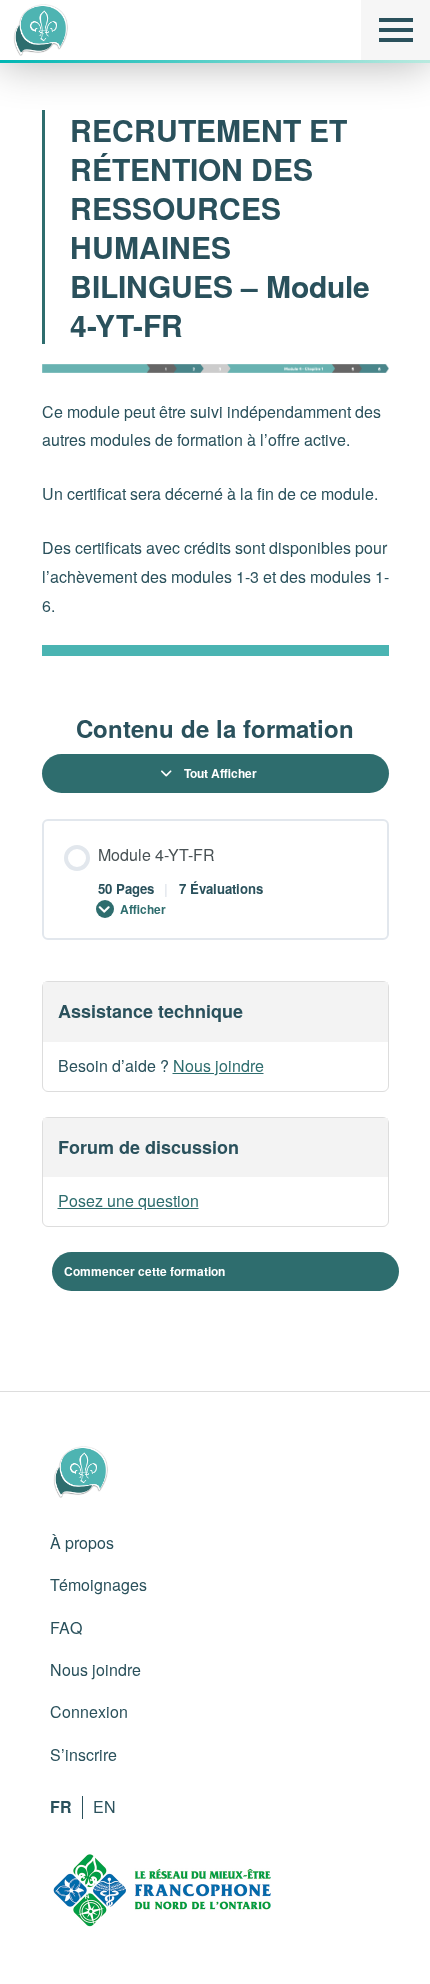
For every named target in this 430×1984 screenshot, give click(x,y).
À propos (82, 1542)
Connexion (89, 1711)
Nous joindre (218, 1065)
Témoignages (98, 1584)
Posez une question (128, 1200)
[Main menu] (395, 30)
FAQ (66, 1627)
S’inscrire (83, 1754)
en (104, 1806)
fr (61, 1806)
